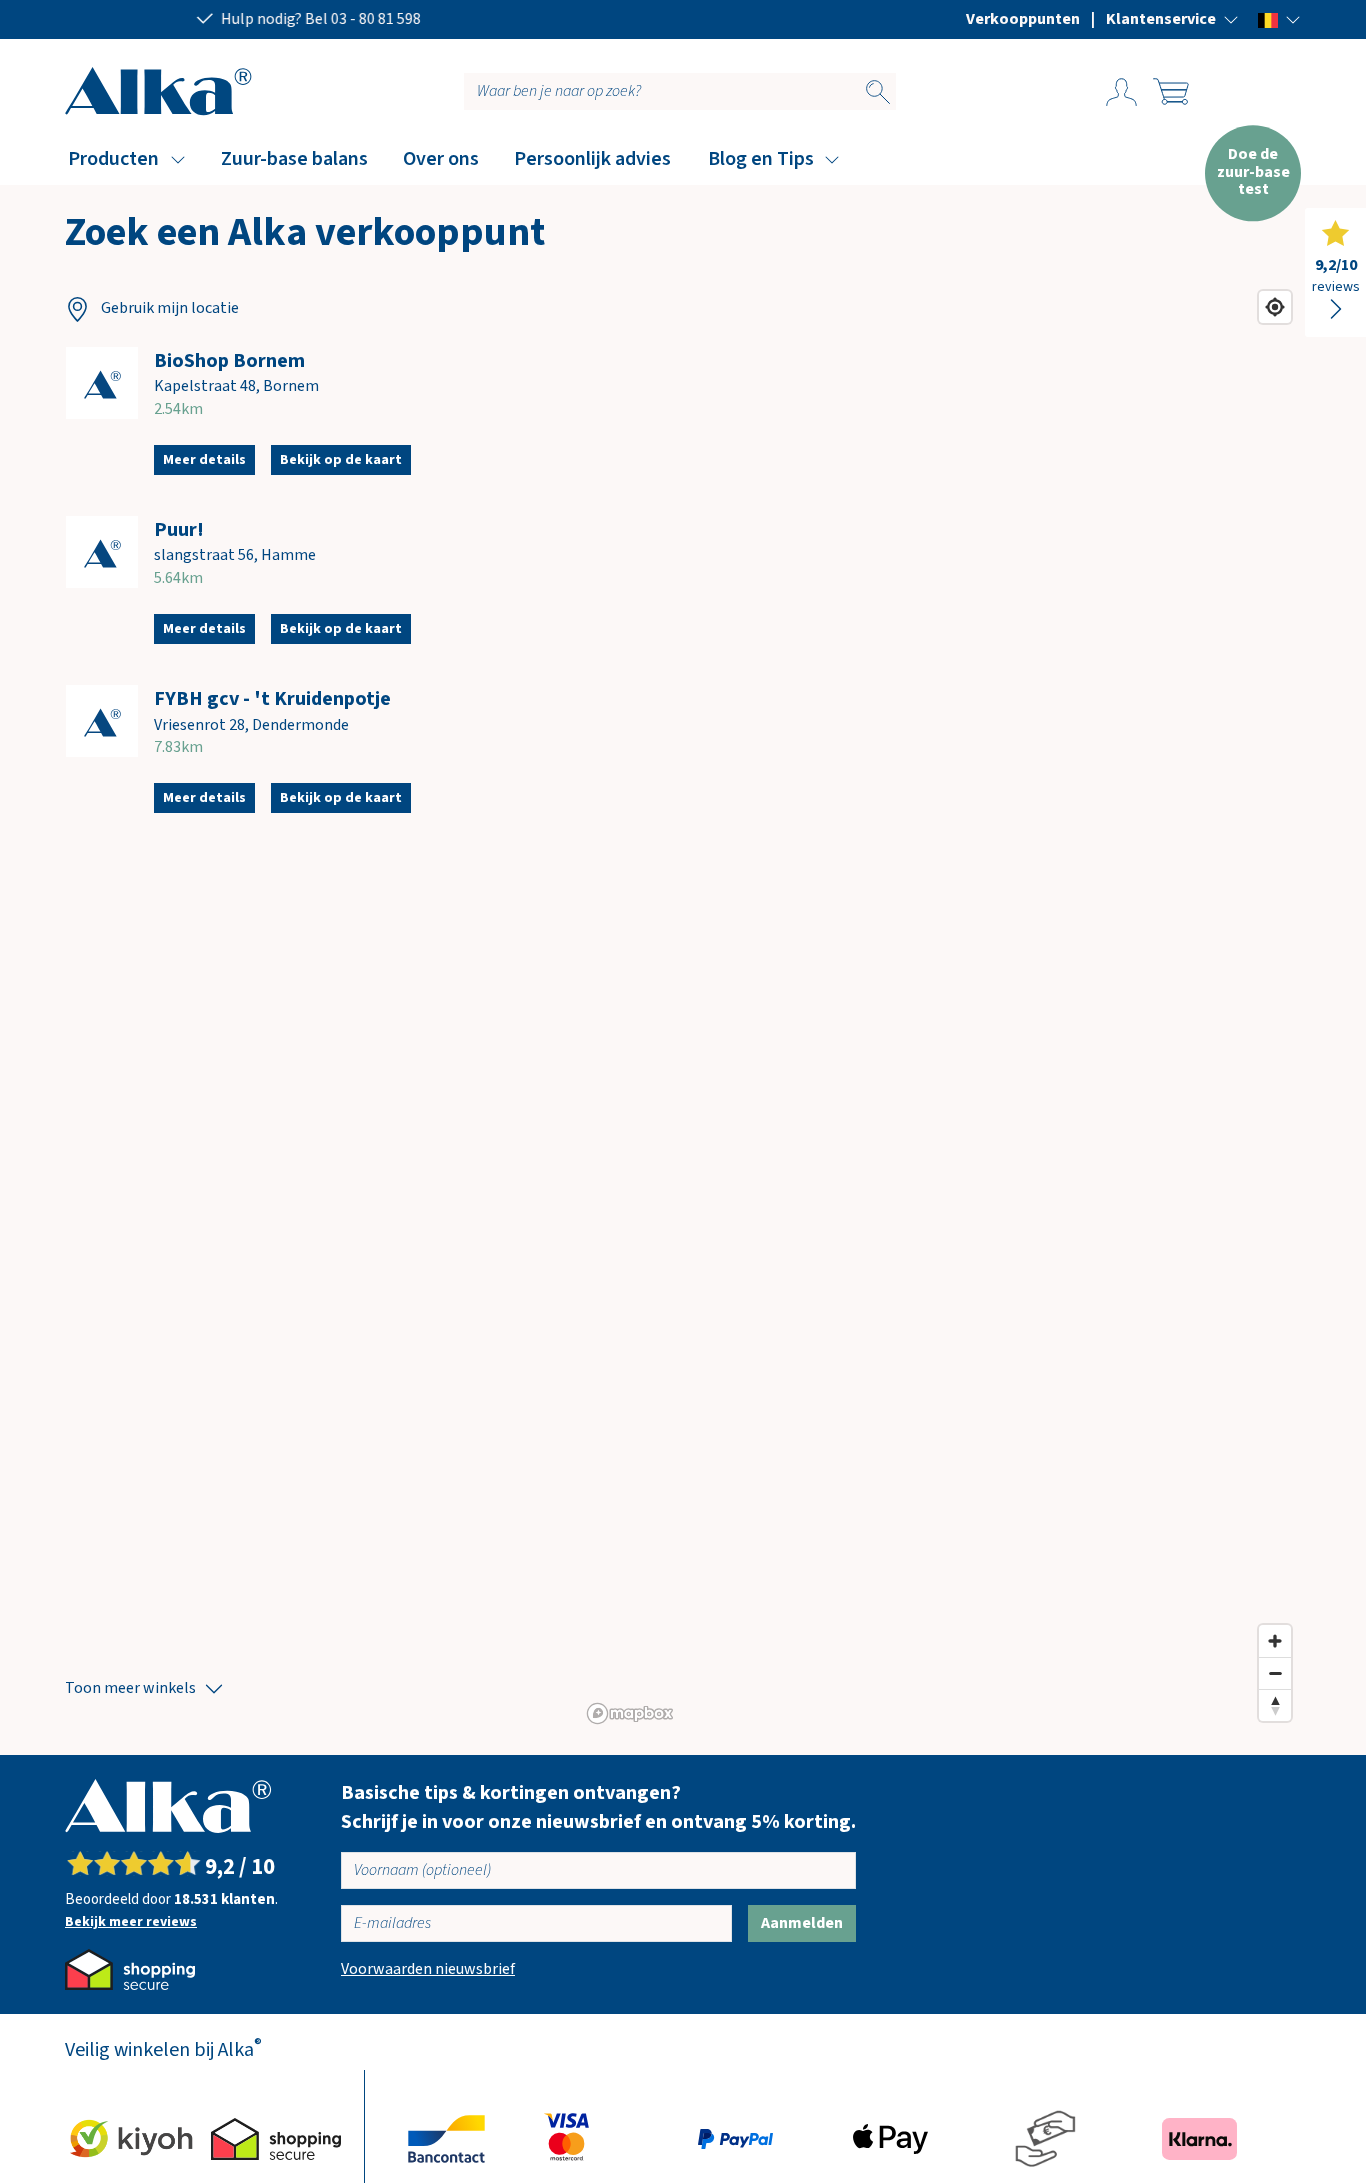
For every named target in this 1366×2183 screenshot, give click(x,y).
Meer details (204, 460)
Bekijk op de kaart (341, 460)
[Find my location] (1275, 307)
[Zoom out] (1275, 1673)
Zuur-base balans (294, 159)
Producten (113, 159)
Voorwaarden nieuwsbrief (428, 1969)
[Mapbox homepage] (630, 1713)
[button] (1172, 19)
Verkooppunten (1023, 19)
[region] (940, 1006)
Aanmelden (802, 1923)
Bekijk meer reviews (131, 1922)
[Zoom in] (1275, 1641)
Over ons (441, 159)
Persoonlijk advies (592, 159)
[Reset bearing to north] (1275, 1705)
